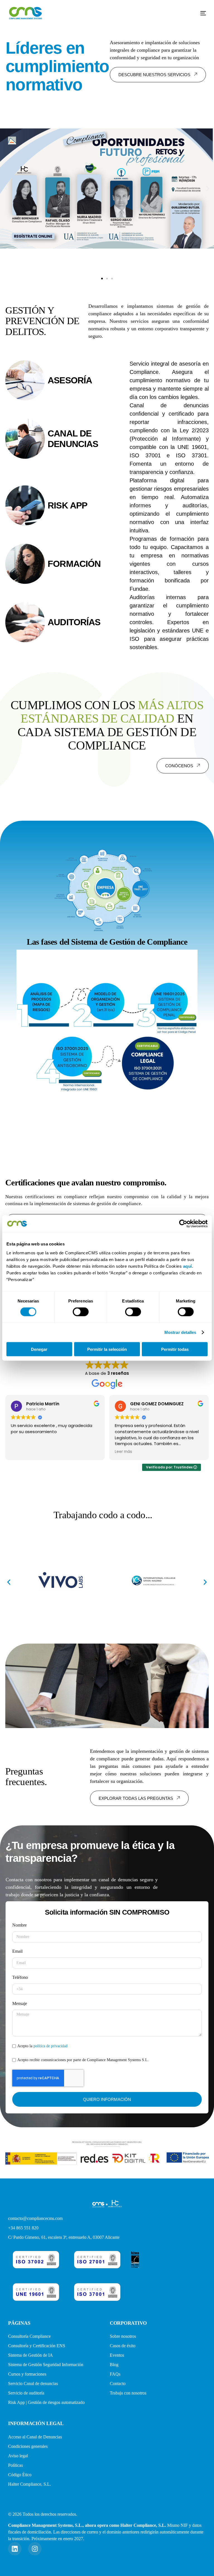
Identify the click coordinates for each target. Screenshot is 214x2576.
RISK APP (67, 505)
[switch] (81, 1312)
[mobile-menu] (199, 13)
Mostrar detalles (180, 1332)
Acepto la (42, 2046)
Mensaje (20, 2003)
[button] (102, 279)
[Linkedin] (15, 2549)
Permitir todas (175, 1349)
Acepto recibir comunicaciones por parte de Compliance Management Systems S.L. (83, 2060)
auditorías (74, 622)
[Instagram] (35, 2549)
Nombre (20, 1925)
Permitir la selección (107, 1349)
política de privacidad (50, 2046)
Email (17, 1951)
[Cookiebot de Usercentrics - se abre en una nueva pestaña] (183, 1224)
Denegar (39, 1349)
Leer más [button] (20, 1452)
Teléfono (20, 1977)
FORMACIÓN (74, 564)
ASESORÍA (70, 380)
